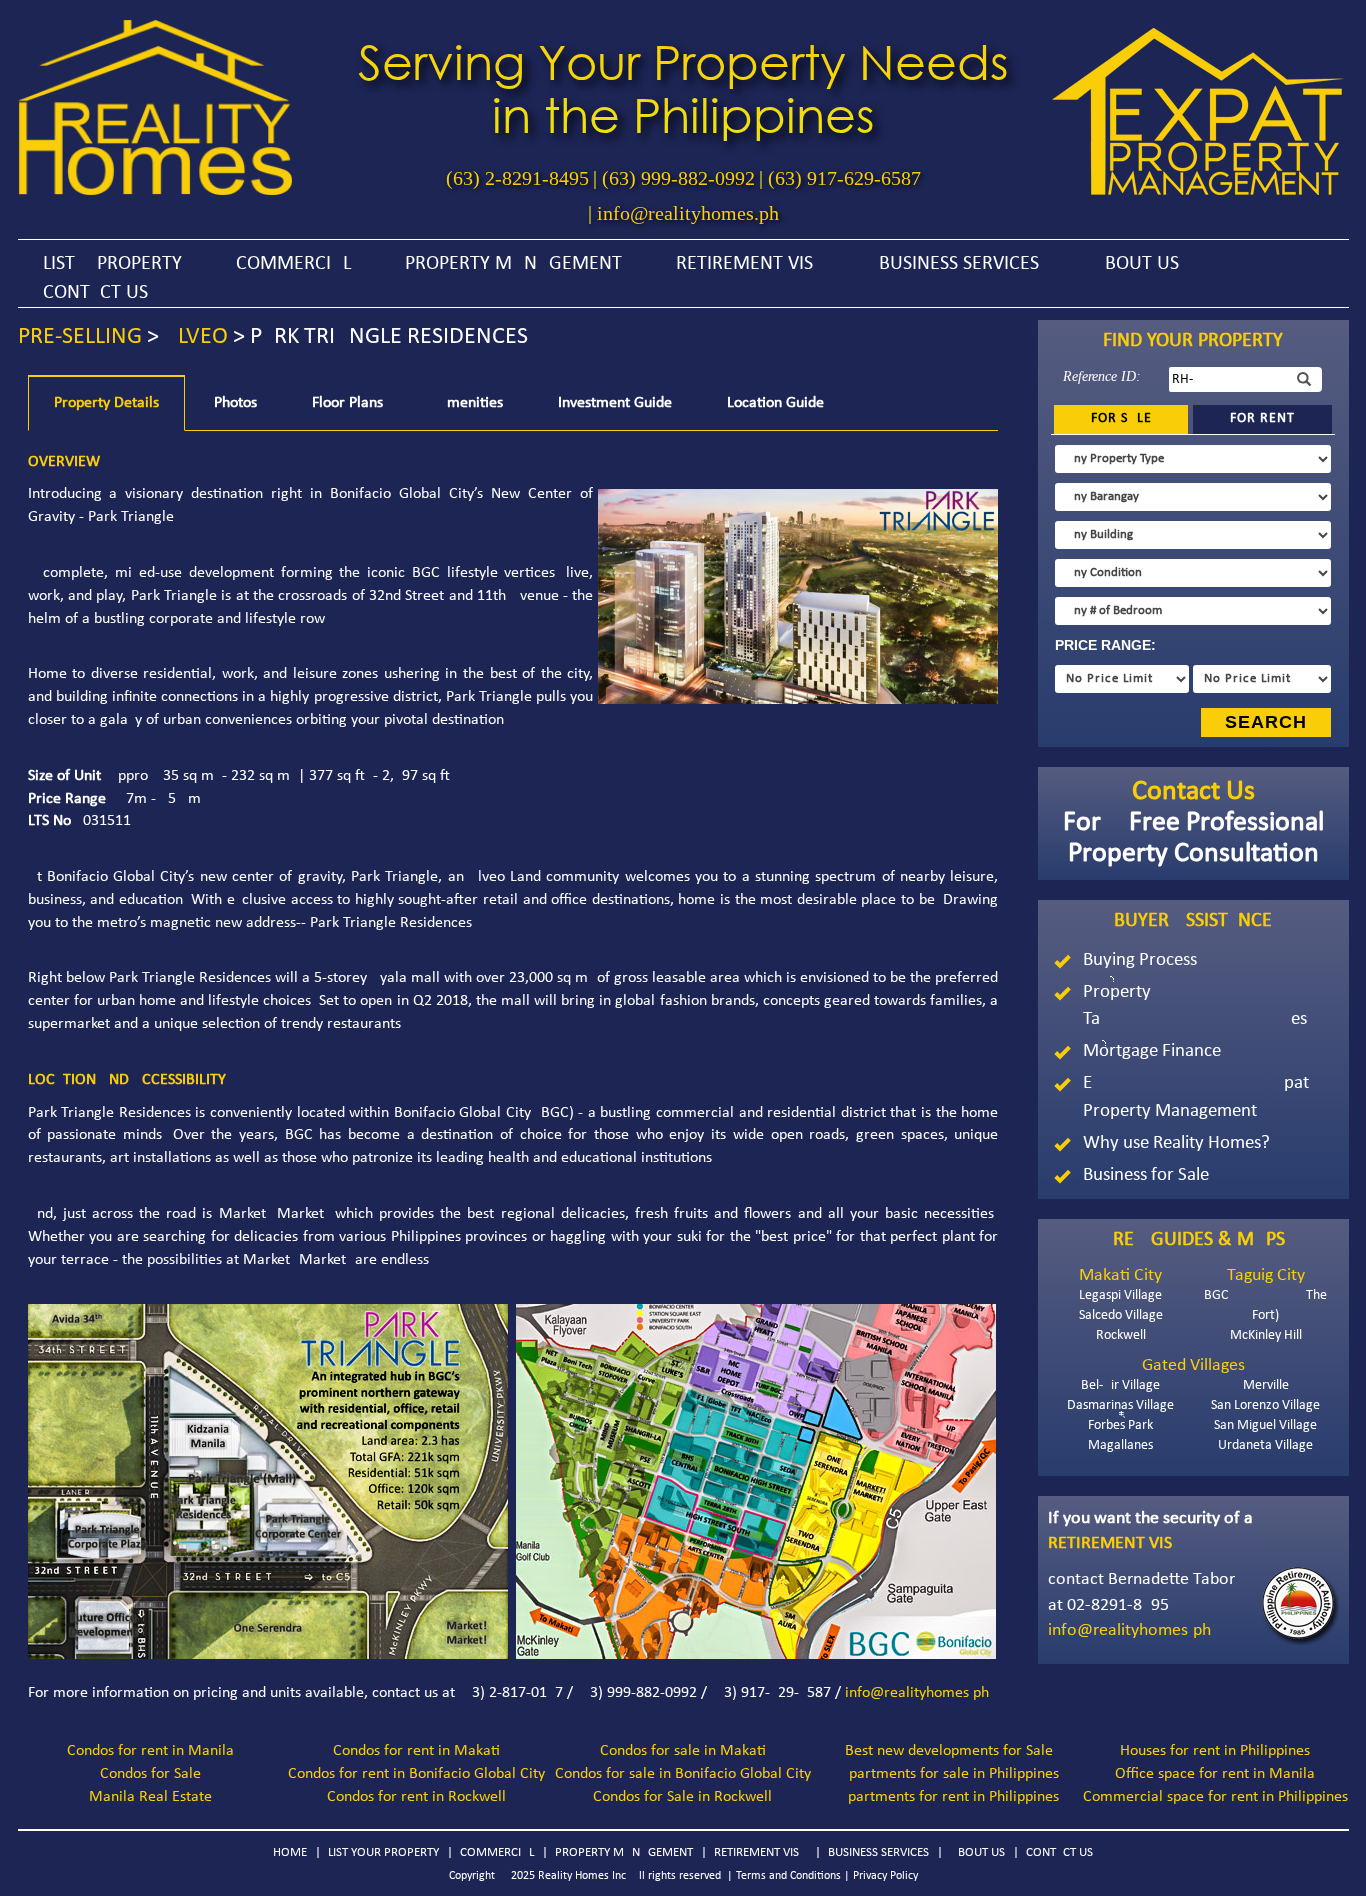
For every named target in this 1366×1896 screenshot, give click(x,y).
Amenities (470, 403)
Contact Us (1193, 792)
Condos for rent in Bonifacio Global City (416, 1774)
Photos (235, 403)
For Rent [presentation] (1262, 418)
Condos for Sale (150, 1774)
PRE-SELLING (80, 337)
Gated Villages (1193, 1365)
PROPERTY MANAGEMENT (513, 264)
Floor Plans (347, 403)
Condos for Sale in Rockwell (682, 1797)
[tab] (1120, 419)
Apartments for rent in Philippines (949, 1797)
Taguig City (1266, 1275)
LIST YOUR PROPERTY (383, 1852)
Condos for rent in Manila (150, 1751)
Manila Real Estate (150, 1797)
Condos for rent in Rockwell (416, 1797)
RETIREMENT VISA (750, 264)
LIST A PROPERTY (112, 264)
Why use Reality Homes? (1176, 1143)
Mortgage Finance (1152, 1051)
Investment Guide (615, 403)
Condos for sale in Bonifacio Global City (683, 1774)
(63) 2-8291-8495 (517, 178)
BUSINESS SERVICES (959, 264)
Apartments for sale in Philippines (949, 1774)
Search (1266, 722)
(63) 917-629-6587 (844, 178)
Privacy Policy (885, 1876)
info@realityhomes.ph (688, 213)
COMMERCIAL (293, 264)
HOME (290, 1852)
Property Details (106, 403)
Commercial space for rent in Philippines (1215, 1797)
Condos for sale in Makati (683, 1751)
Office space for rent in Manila (1215, 1774)
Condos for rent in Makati (416, 1751)
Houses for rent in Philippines (1215, 1751)
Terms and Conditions (788, 1876)
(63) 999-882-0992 (678, 178)
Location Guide (775, 403)
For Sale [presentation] (1121, 418)
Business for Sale (1146, 1175)
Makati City (1120, 1275)
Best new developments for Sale (949, 1751)
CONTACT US (95, 293)
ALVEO (196, 337)
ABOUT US (1136, 264)
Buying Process (1140, 960)
